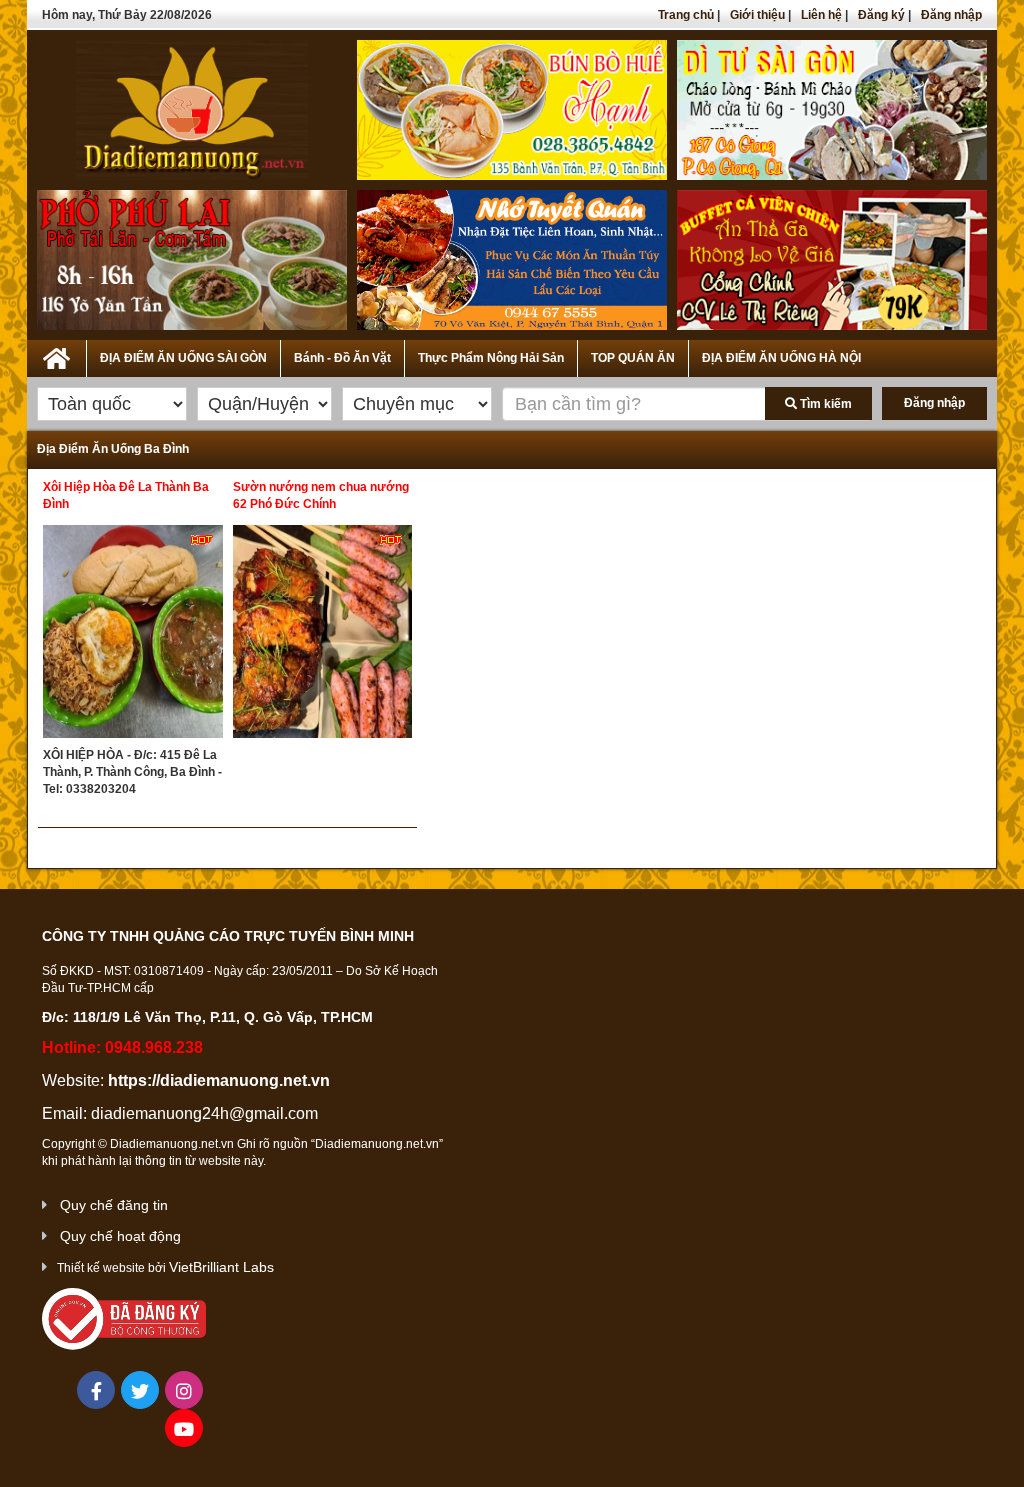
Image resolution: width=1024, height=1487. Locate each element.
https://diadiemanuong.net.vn (219, 1080)
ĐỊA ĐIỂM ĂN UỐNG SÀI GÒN (183, 358)
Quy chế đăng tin (114, 1205)
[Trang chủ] (56, 355)
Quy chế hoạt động (120, 1236)
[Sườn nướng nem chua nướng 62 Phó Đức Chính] (323, 636)
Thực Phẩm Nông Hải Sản (491, 358)
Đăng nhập (951, 15)
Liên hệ (821, 15)
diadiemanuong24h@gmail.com (204, 1113)
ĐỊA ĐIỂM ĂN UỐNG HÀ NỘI (781, 358)
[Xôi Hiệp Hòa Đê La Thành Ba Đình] (133, 636)
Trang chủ (686, 15)
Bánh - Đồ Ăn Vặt (342, 358)
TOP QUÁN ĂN (633, 358)
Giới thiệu (757, 15)
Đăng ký (881, 15)
